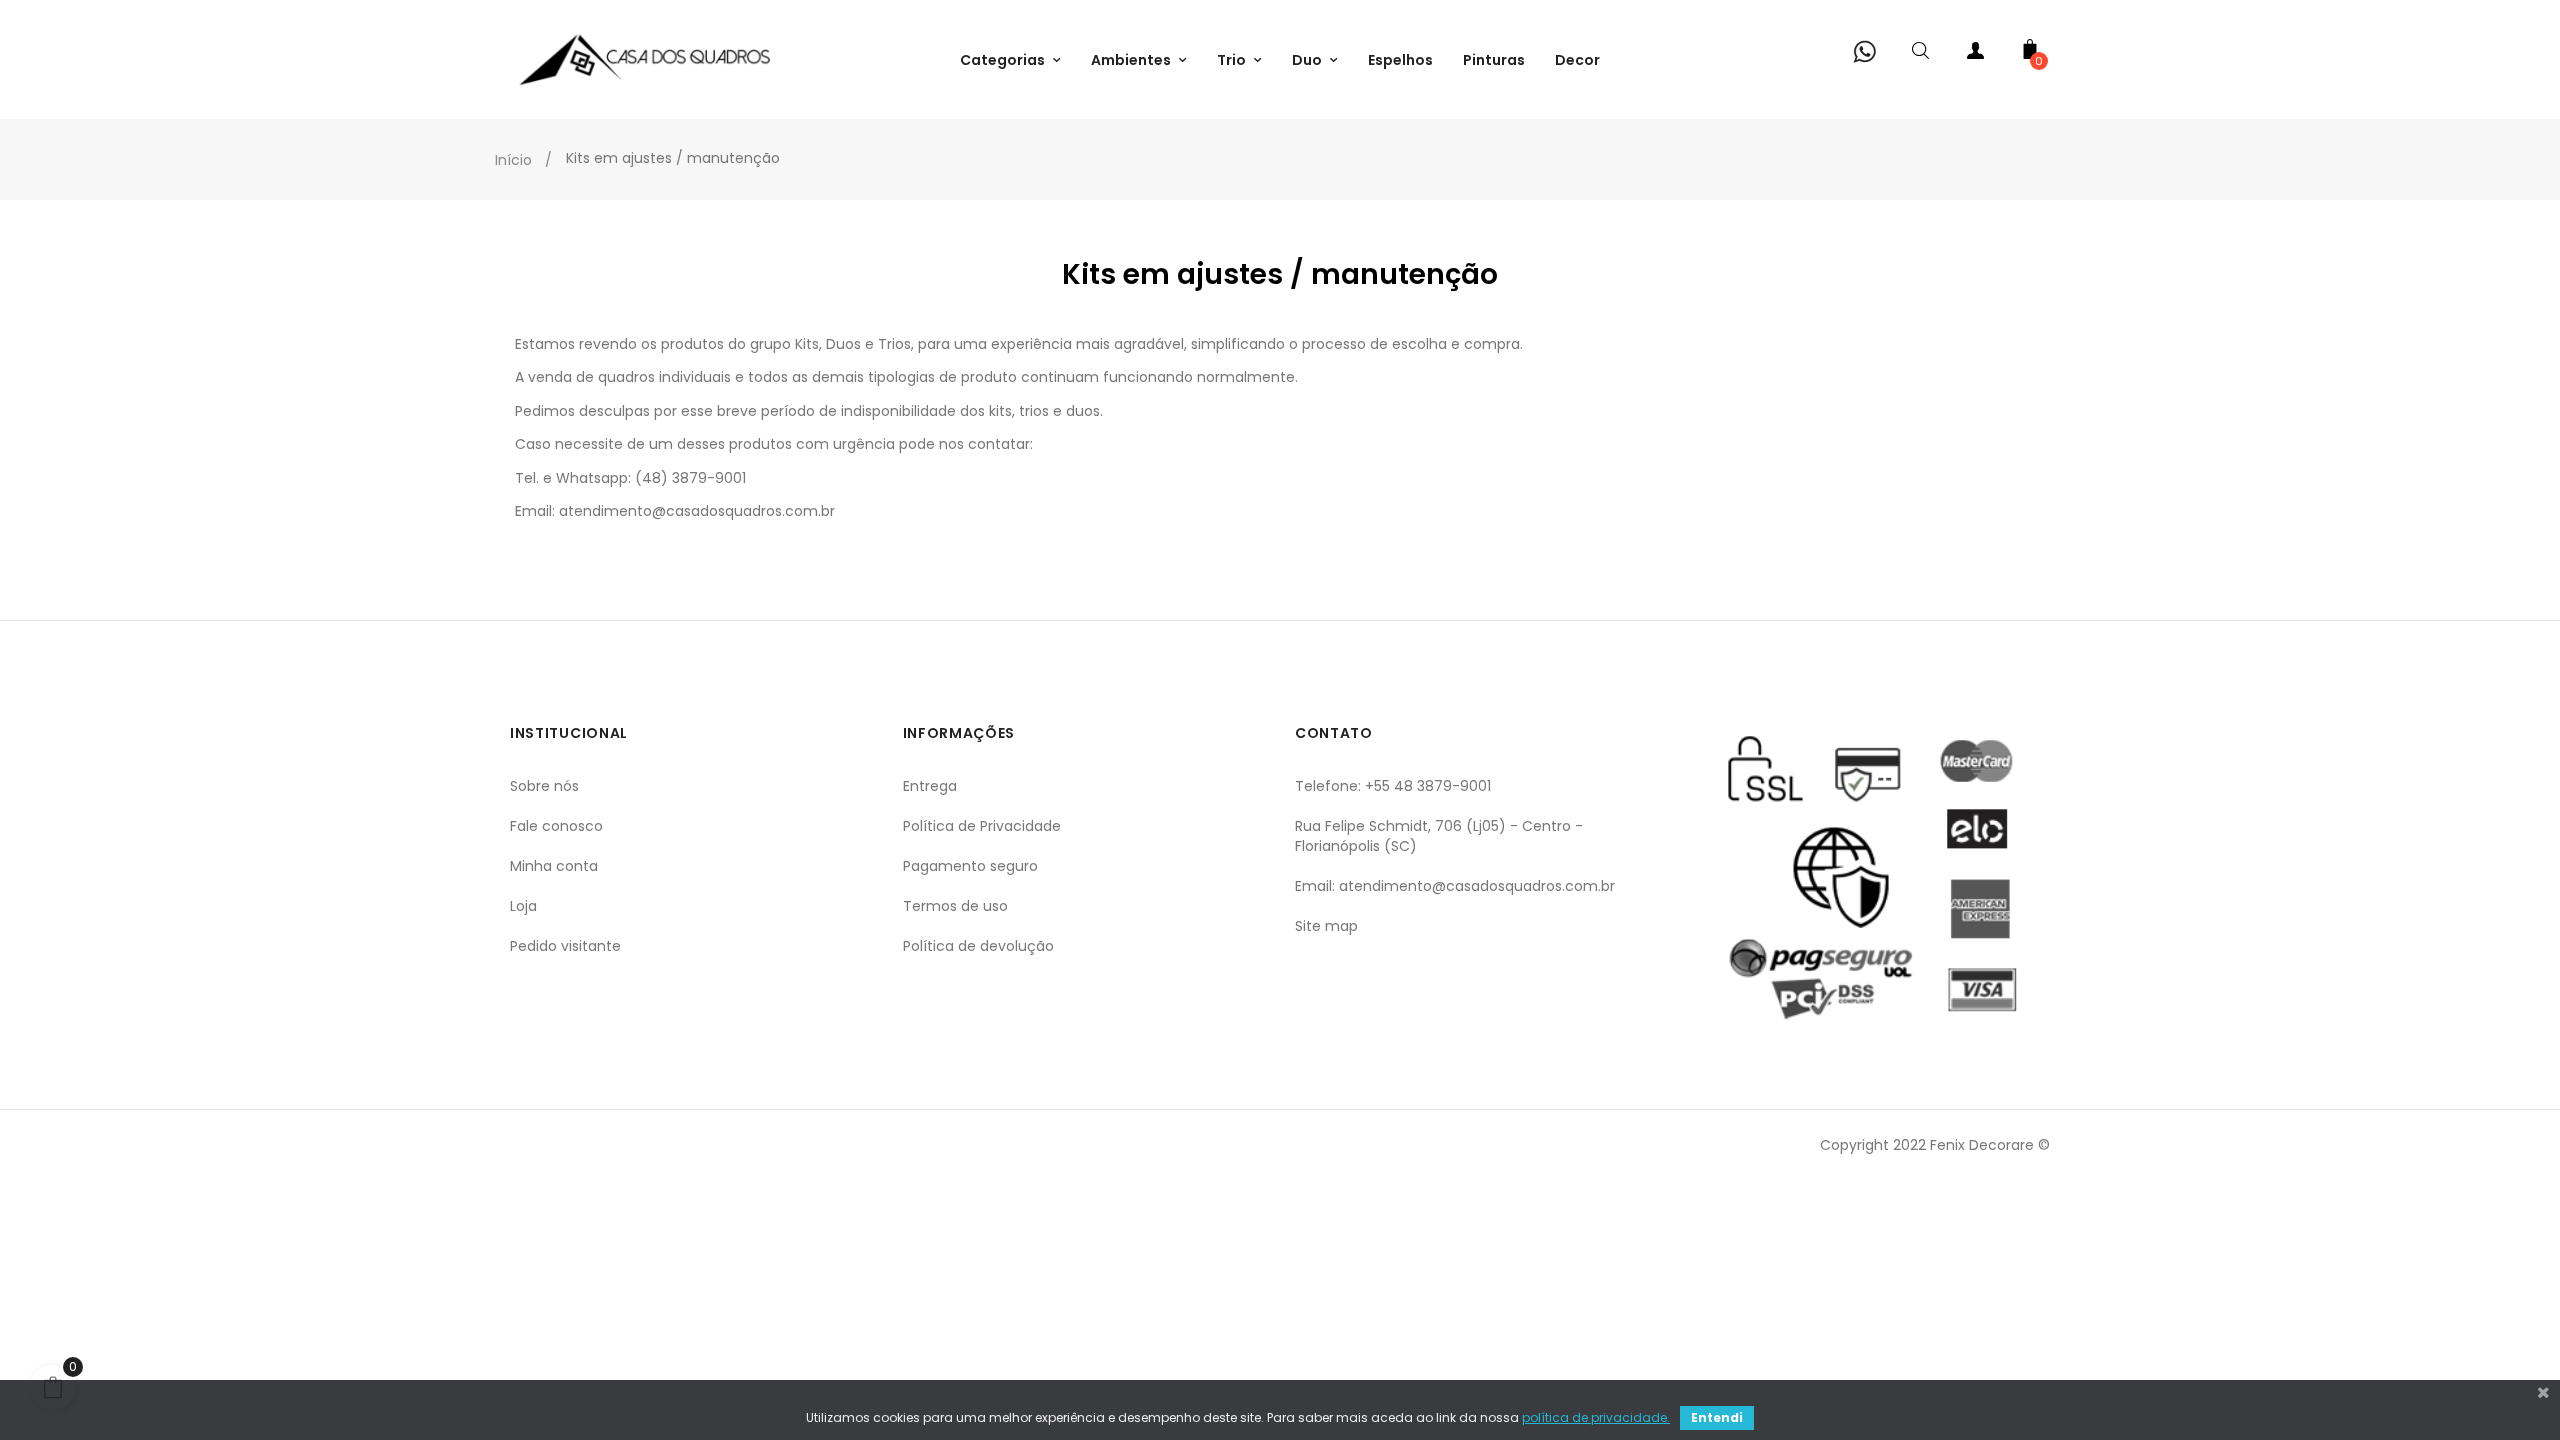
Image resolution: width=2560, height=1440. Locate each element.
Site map (1326, 926)
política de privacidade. (1596, 1417)
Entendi (1717, 1417)
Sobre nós (544, 786)
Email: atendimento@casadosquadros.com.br (1455, 886)
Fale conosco (556, 826)
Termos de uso (955, 906)
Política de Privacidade (982, 826)
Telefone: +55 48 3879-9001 (1393, 786)
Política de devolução (978, 946)
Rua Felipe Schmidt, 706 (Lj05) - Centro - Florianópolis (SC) (1439, 836)
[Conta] (1975, 54)
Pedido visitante (565, 946)
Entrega (930, 786)
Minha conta (554, 866)
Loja (523, 906)
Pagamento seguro (970, 866)
